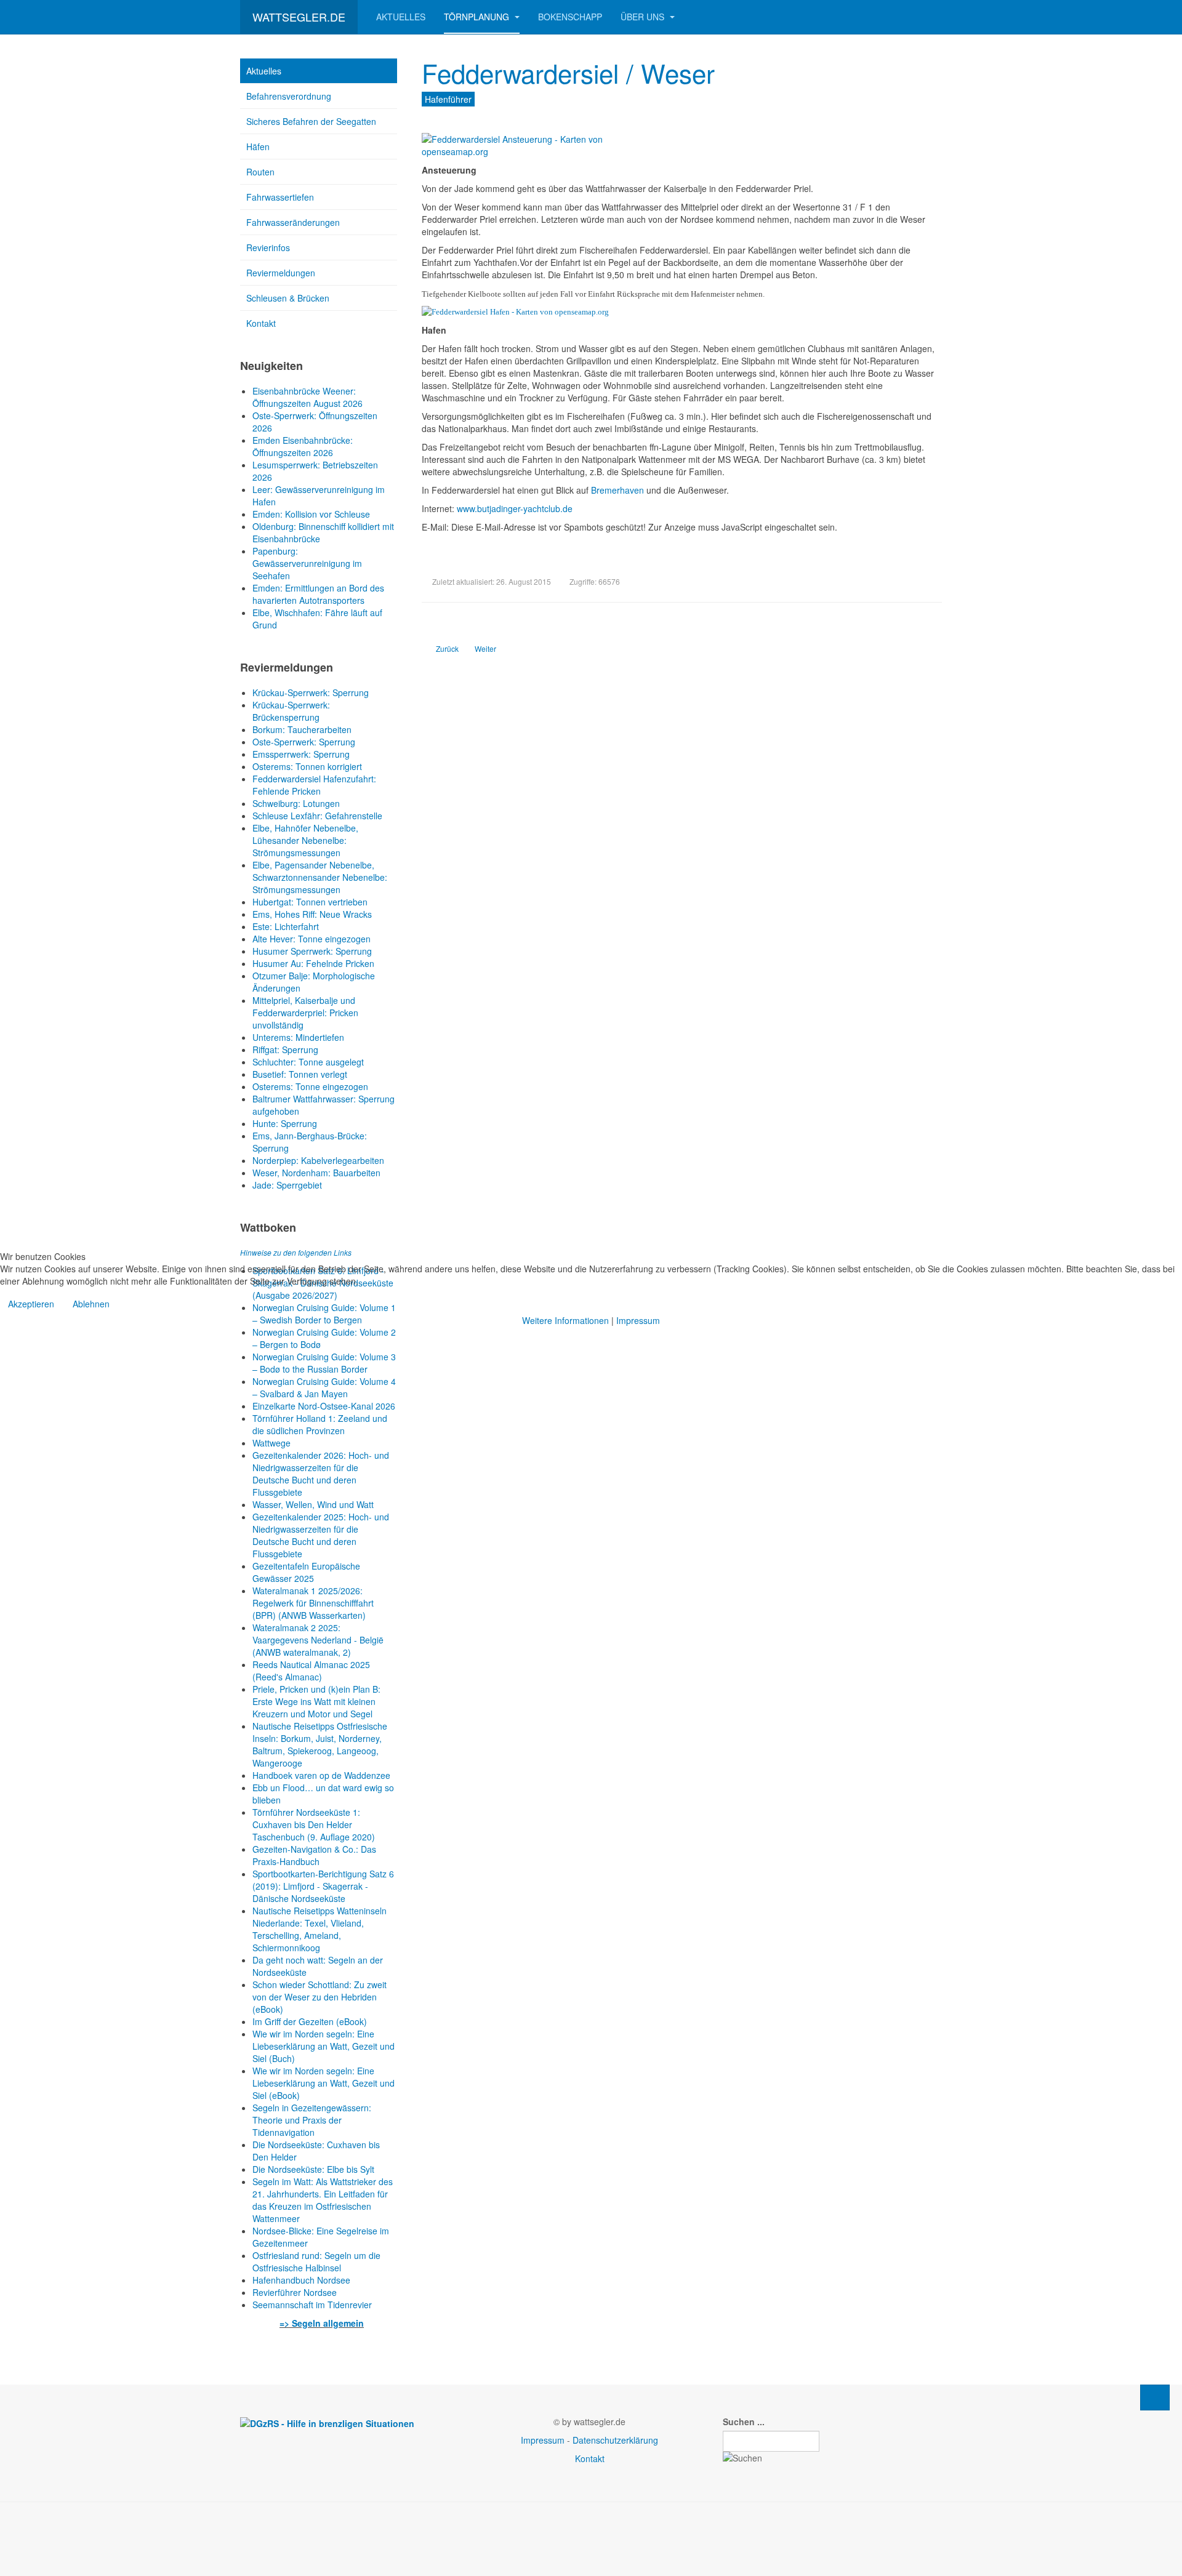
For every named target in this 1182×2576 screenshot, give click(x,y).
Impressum (638, 1320)
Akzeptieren (31, 1304)
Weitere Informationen (565, 1320)
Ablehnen (91, 1304)
